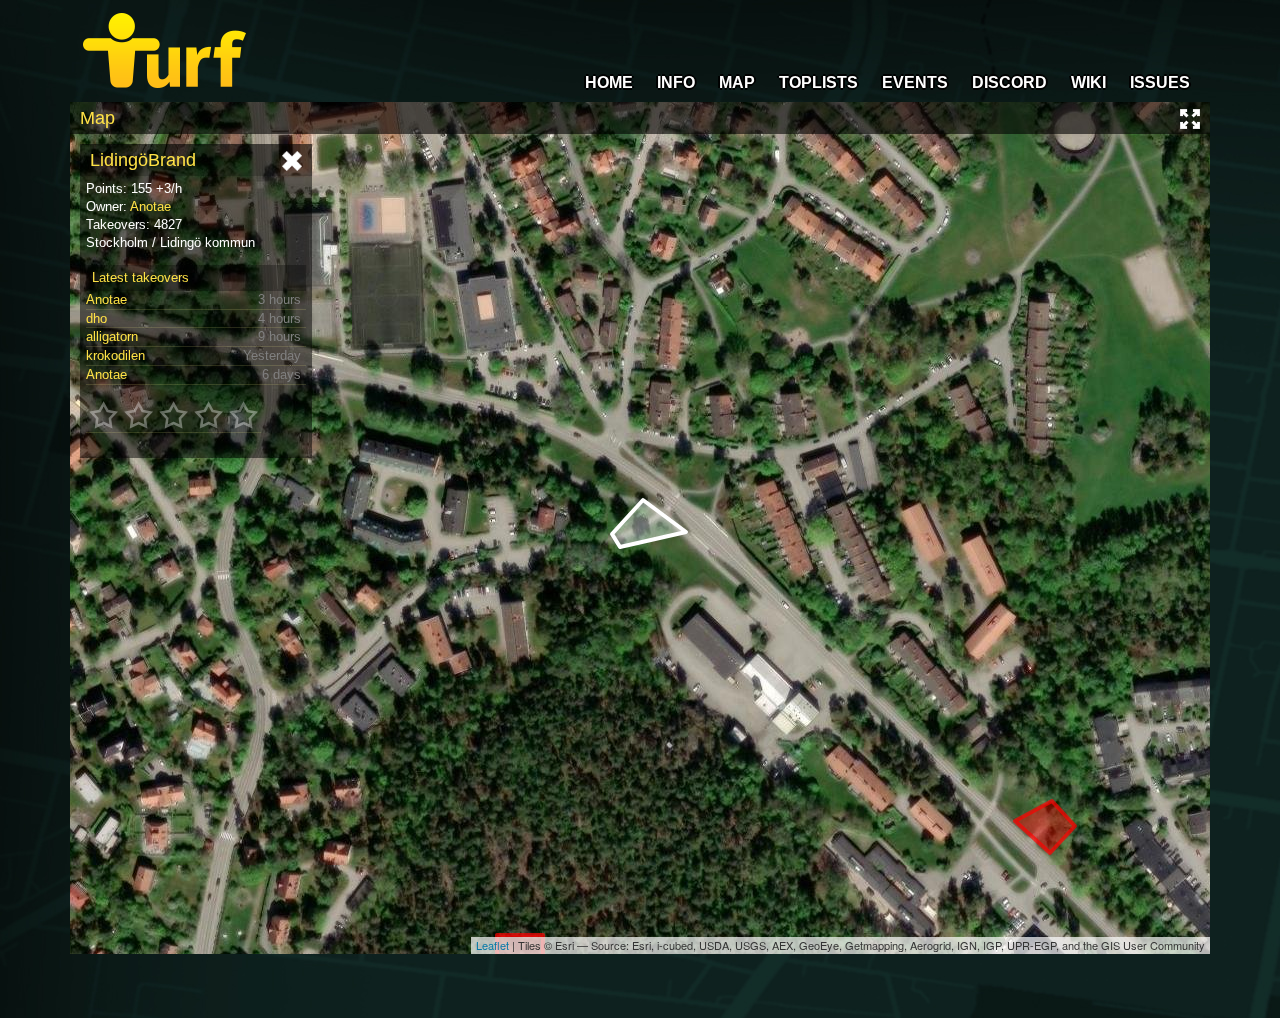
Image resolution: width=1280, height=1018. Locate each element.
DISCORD (1009, 82)
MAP (737, 82)
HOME (609, 82)
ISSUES (1160, 82)
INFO (676, 82)
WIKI (1088, 82)
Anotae (150, 206)
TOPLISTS (818, 82)
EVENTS (915, 82)
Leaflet (492, 945)
